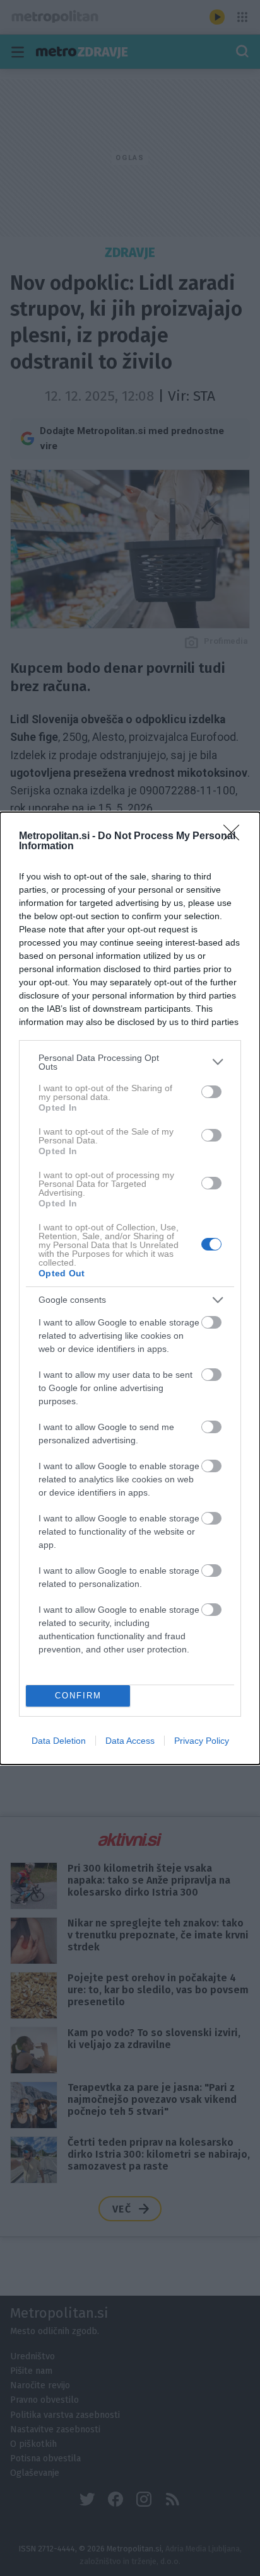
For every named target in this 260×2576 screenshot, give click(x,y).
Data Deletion (59, 1741)
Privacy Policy (202, 1741)
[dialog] (130, 1288)
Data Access (130, 1741)
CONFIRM (78, 1696)
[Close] (235, 837)
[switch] (211, 1092)
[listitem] (130, 1062)
